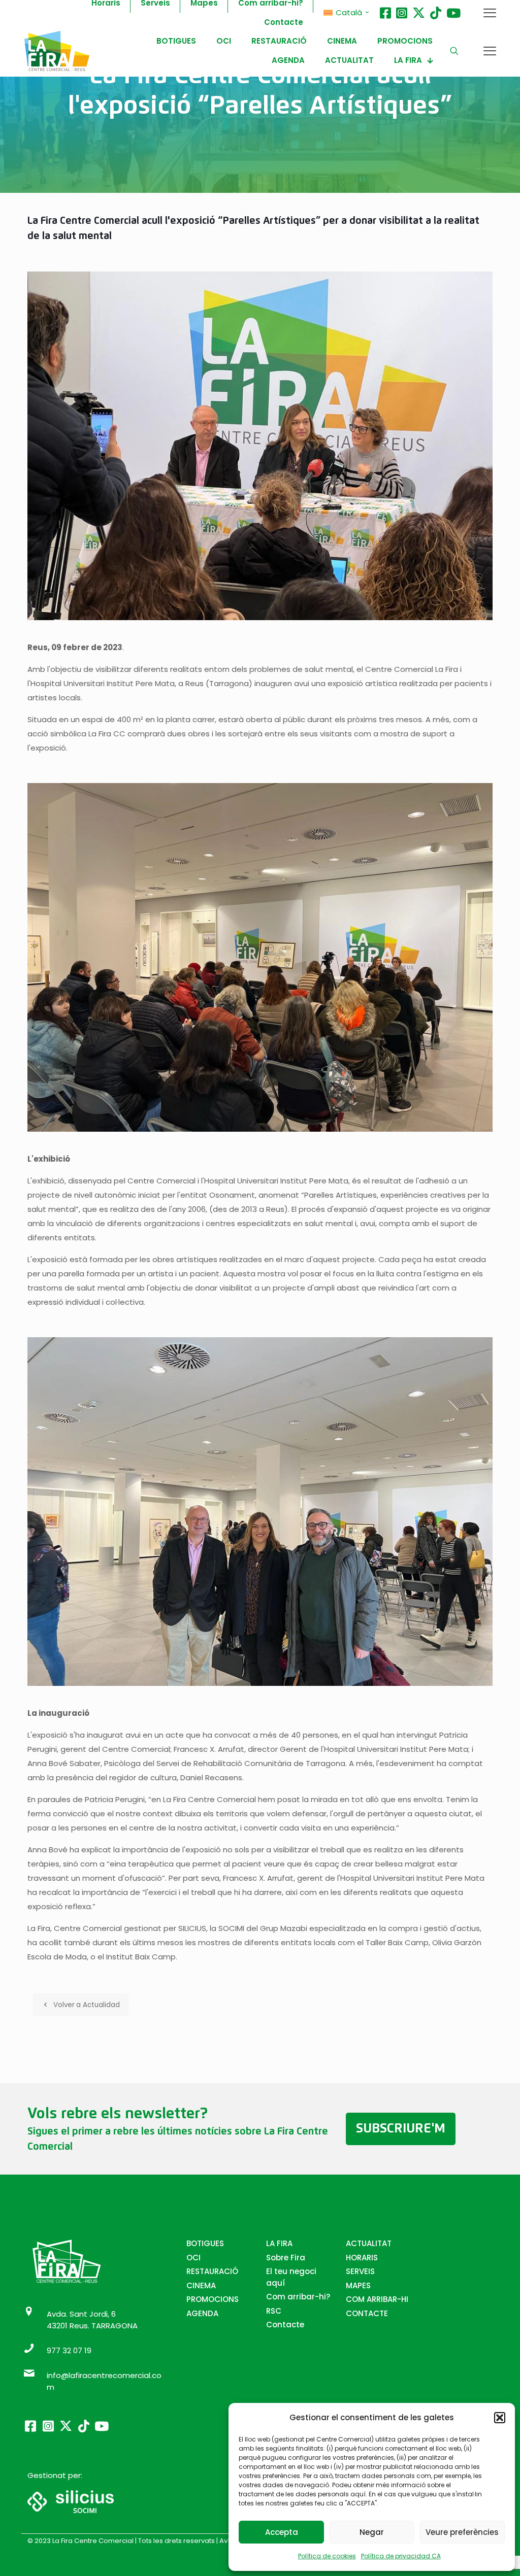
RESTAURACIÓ (212, 2271)
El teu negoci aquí (291, 2277)
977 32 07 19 (69, 2350)
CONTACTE (367, 2313)
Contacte (285, 2325)
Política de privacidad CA (401, 2556)
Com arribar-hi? (298, 2297)
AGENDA (202, 2313)
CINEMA (201, 2285)
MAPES (358, 2285)
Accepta (282, 2532)
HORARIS (362, 2258)
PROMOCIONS (213, 2299)
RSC (274, 2311)
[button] (500, 2418)
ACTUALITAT (369, 2243)
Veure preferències (462, 2532)
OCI (193, 2258)
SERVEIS (360, 2271)
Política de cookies (327, 2556)
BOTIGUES (205, 2243)
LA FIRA (279, 2243)
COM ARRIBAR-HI (377, 2299)
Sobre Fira (286, 2258)
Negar (372, 2532)
